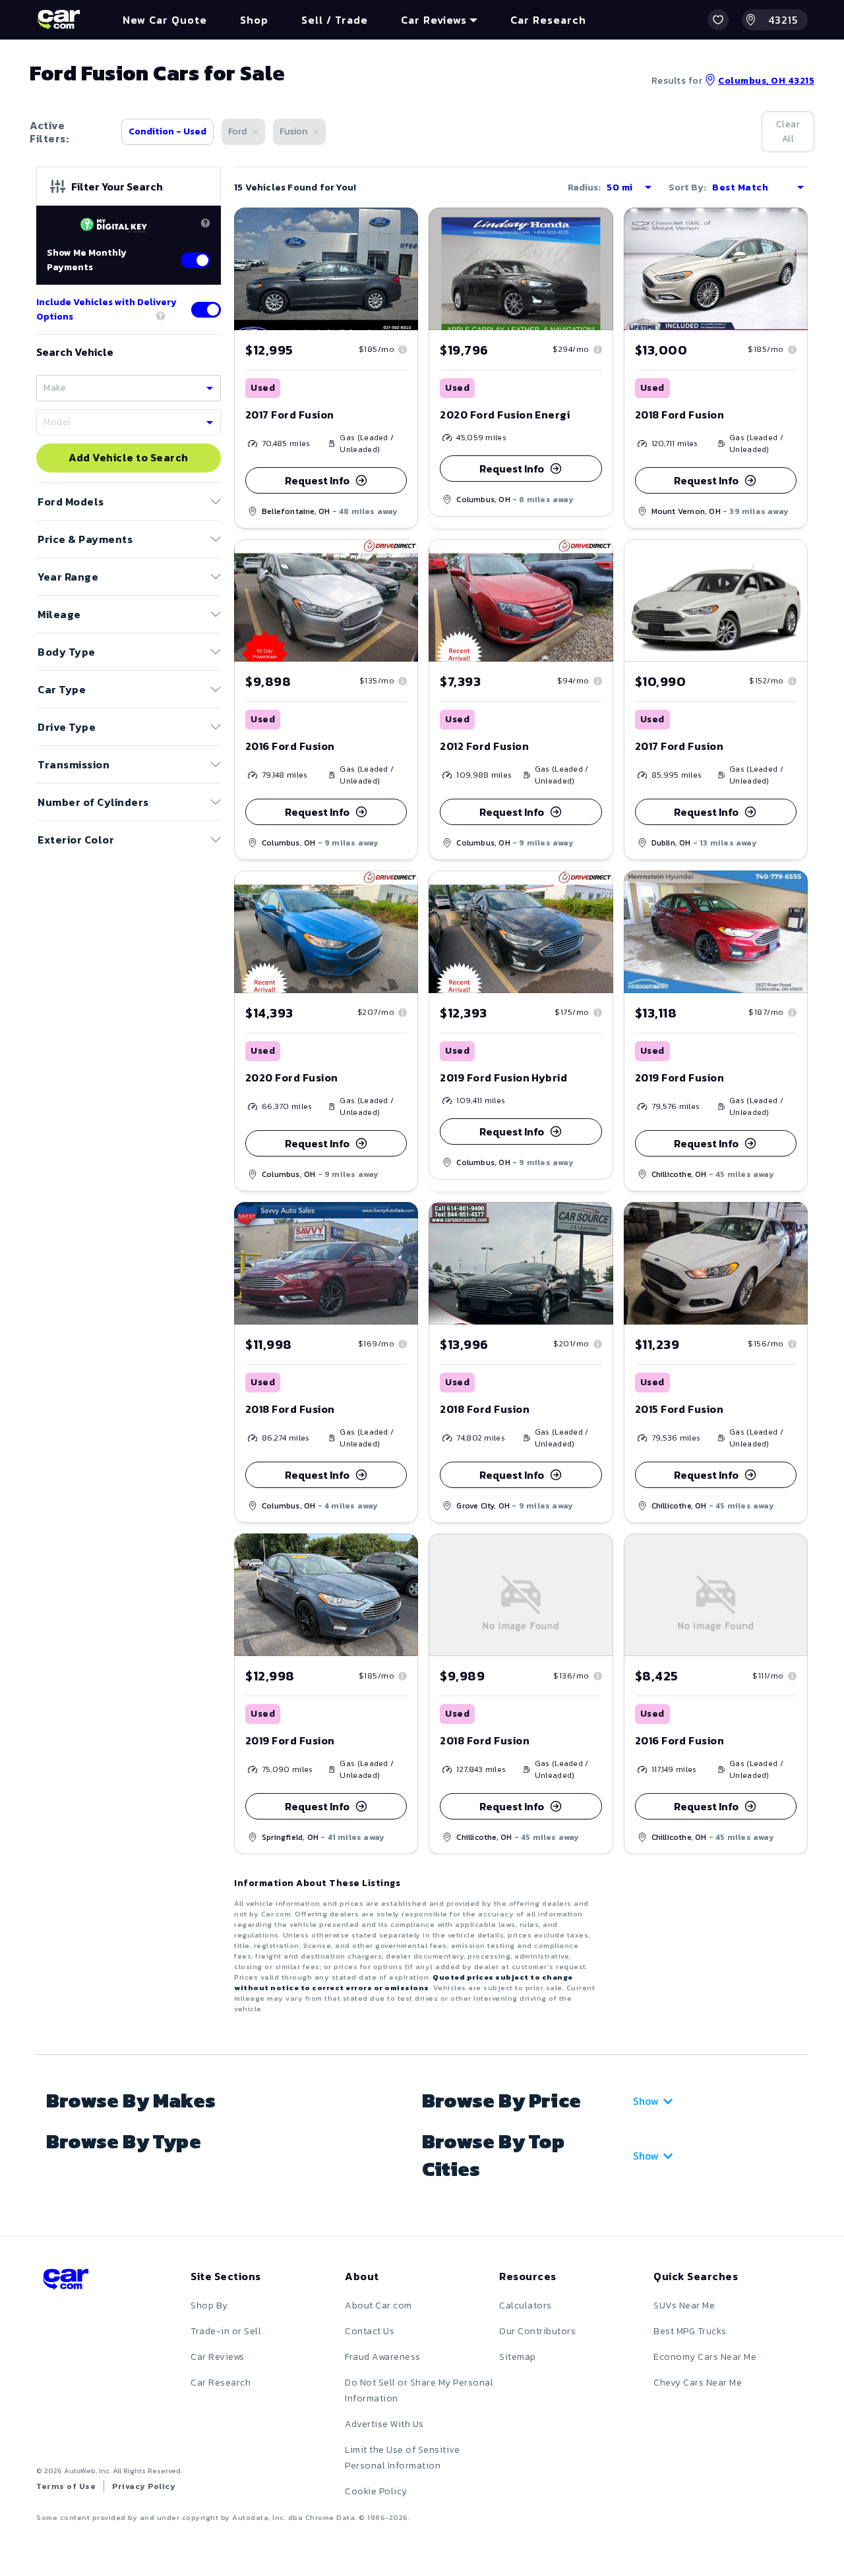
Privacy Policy (144, 2486)
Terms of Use (66, 2486)
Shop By (209, 2305)
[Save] (398, 227)
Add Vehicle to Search (129, 458)
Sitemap (518, 2357)
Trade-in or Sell (226, 2331)
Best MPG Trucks (690, 2331)
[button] (718, 20)
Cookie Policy (376, 2491)
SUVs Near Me (684, 2305)
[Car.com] (59, 20)
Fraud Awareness (383, 2357)
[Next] (407, 600)
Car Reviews (218, 2357)
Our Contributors (537, 2331)
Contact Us (370, 2331)
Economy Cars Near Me (705, 2357)
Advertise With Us (384, 2424)
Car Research (221, 2383)
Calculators (526, 2305)
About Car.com (378, 2305)
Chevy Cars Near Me (698, 2383)
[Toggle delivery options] (206, 310)
